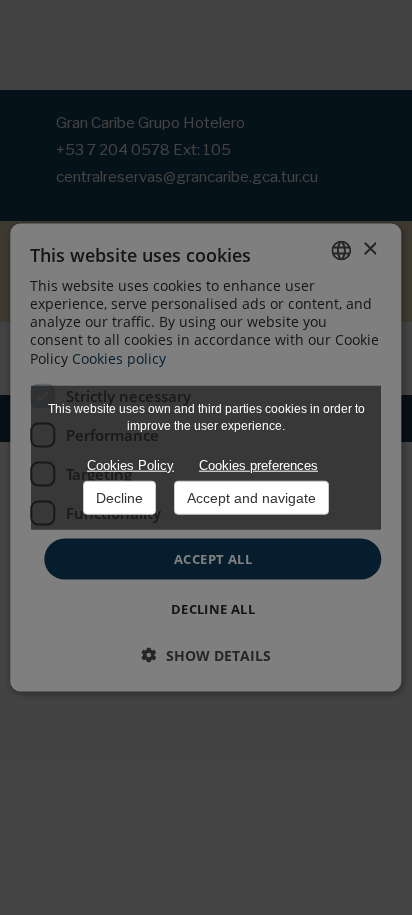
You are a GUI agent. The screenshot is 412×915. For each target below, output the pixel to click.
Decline (119, 498)
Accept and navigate (251, 498)
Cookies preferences (258, 465)
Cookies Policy (130, 465)
